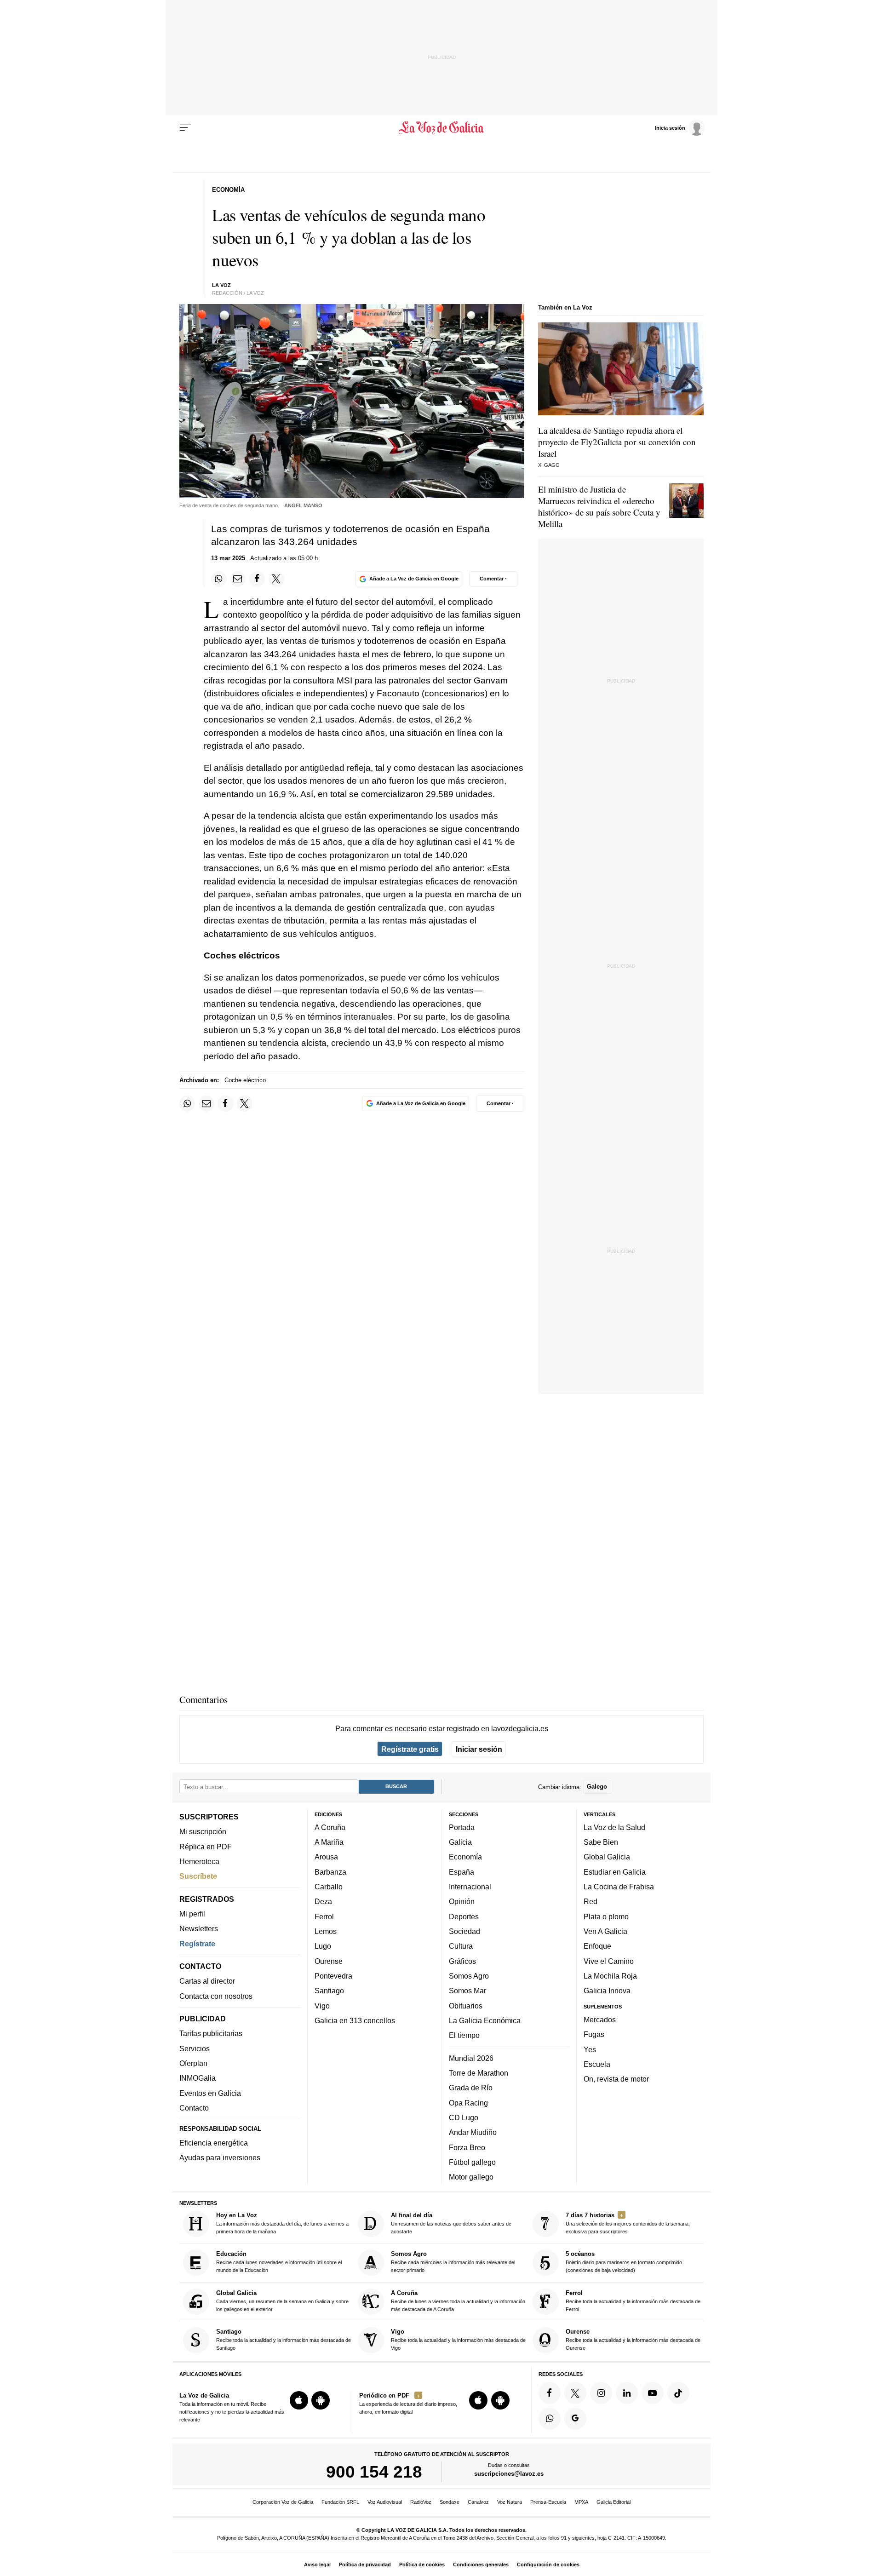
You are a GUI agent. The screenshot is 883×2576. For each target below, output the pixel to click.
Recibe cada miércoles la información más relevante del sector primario (453, 2262)
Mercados (600, 2019)
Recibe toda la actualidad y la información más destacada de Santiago (284, 2339)
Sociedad (464, 1931)
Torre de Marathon (479, 2073)
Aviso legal (317, 2565)
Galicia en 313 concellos (355, 2020)
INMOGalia (198, 2078)
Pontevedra (333, 1976)
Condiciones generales (481, 2565)
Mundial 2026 (471, 2058)
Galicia (460, 1842)
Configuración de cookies (548, 2565)
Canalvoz (478, 2502)
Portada (462, 1827)
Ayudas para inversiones (220, 2158)
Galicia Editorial (614, 2502)
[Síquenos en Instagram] (601, 2393)
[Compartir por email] (238, 579)
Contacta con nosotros (216, 1996)
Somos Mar (467, 1991)
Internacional (470, 1887)
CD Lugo (464, 2117)
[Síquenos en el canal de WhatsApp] (550, 2419)
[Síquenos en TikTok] (678, 2393)
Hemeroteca (199, 1861)
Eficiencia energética (214, 2143)
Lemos (326, 1931)
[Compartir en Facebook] (257, 579)
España (462, 1872)
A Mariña (329, 1842)
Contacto (194, 2108)
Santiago (329, 1991)
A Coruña (330, 1827)
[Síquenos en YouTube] (653, 2393)
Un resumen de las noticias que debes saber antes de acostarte (451, 2223)
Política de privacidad (365, 2565)
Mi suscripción (203, 1832)
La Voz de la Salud (614, 1827)
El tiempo (464, 2035)
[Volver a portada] (442, 128)
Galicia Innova (607, 1991)
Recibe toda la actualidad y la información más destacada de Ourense (633, 2339)
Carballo (329, 1887)
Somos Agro (469, 1976)
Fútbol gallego (472, 2162)
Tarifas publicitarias (211, 2034)
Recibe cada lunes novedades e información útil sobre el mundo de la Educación (279, 2262)
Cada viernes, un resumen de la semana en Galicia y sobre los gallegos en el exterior (282, 2301)
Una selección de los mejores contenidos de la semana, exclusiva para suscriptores (628, 2223)
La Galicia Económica (485, 2020)
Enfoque (597, 1946)
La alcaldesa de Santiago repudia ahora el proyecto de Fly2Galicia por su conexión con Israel (617, 442)
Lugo (323, 1946)
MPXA (581, 2502)
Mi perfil (192, 1914)
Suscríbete (198, 1876)
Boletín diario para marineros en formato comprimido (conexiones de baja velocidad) (624, 2262)
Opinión (462, 1902)
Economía (465, 1857)
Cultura (461, 1946)
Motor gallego (471, 2177)
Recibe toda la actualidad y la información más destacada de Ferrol (633, 2301)
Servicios (195, 2048)
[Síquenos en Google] (575, 2419)
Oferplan (193, 2063)
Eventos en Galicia (210, 2093)
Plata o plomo (606, 1916)
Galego (597, 1787)
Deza (323, 1902)
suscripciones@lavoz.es (509, 2474)
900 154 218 (374, 2472)
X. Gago (549, 465)
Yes (590, 2049)
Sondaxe (450, 2502)
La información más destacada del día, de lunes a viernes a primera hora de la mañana (282, 2223)
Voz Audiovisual (385, 2502)
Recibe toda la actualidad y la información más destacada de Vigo (458, 2339)
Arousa (326, 1857)
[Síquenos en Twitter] (575, 2393)
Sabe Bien (601, 1842)
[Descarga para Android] (321, 2400)
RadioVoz (421, 2502)
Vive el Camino (609, 1961)
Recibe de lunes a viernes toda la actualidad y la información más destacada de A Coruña (458, 2301)
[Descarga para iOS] (299, 2400)
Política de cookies (422, 2565)
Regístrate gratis (410, 1749)
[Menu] (185, 128)
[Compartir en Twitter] (276, 579)
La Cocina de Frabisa (619, 1887)
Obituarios (466, 2006)
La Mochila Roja (610, 1976)
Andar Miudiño (473, 2132)
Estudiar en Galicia (615, 1872)
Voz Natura (510, 2502)
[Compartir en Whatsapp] (219, 579)
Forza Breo (467, 2147)
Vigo (322, 2006)
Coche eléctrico (245, 1080)
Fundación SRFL (340, 2502)
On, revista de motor (616, 2079)
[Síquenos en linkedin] (627, 2393)
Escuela (597, 2064)
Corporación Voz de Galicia (283, 2502)
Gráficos (462, 1961)
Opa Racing (468, 2103)
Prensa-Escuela (548, 2502)
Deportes (464, 1916)
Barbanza (330, 1872)
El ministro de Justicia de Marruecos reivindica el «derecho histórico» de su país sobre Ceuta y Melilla (599, 506)
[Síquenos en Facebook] (550, 2393)
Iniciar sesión (479, 1749)
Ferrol (324, 1916)
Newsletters (199, 1929)
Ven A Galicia (605, 1931)
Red (591, 1902)
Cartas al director (207, 1981)
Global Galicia (607, 1857)
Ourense (329, 1961)
